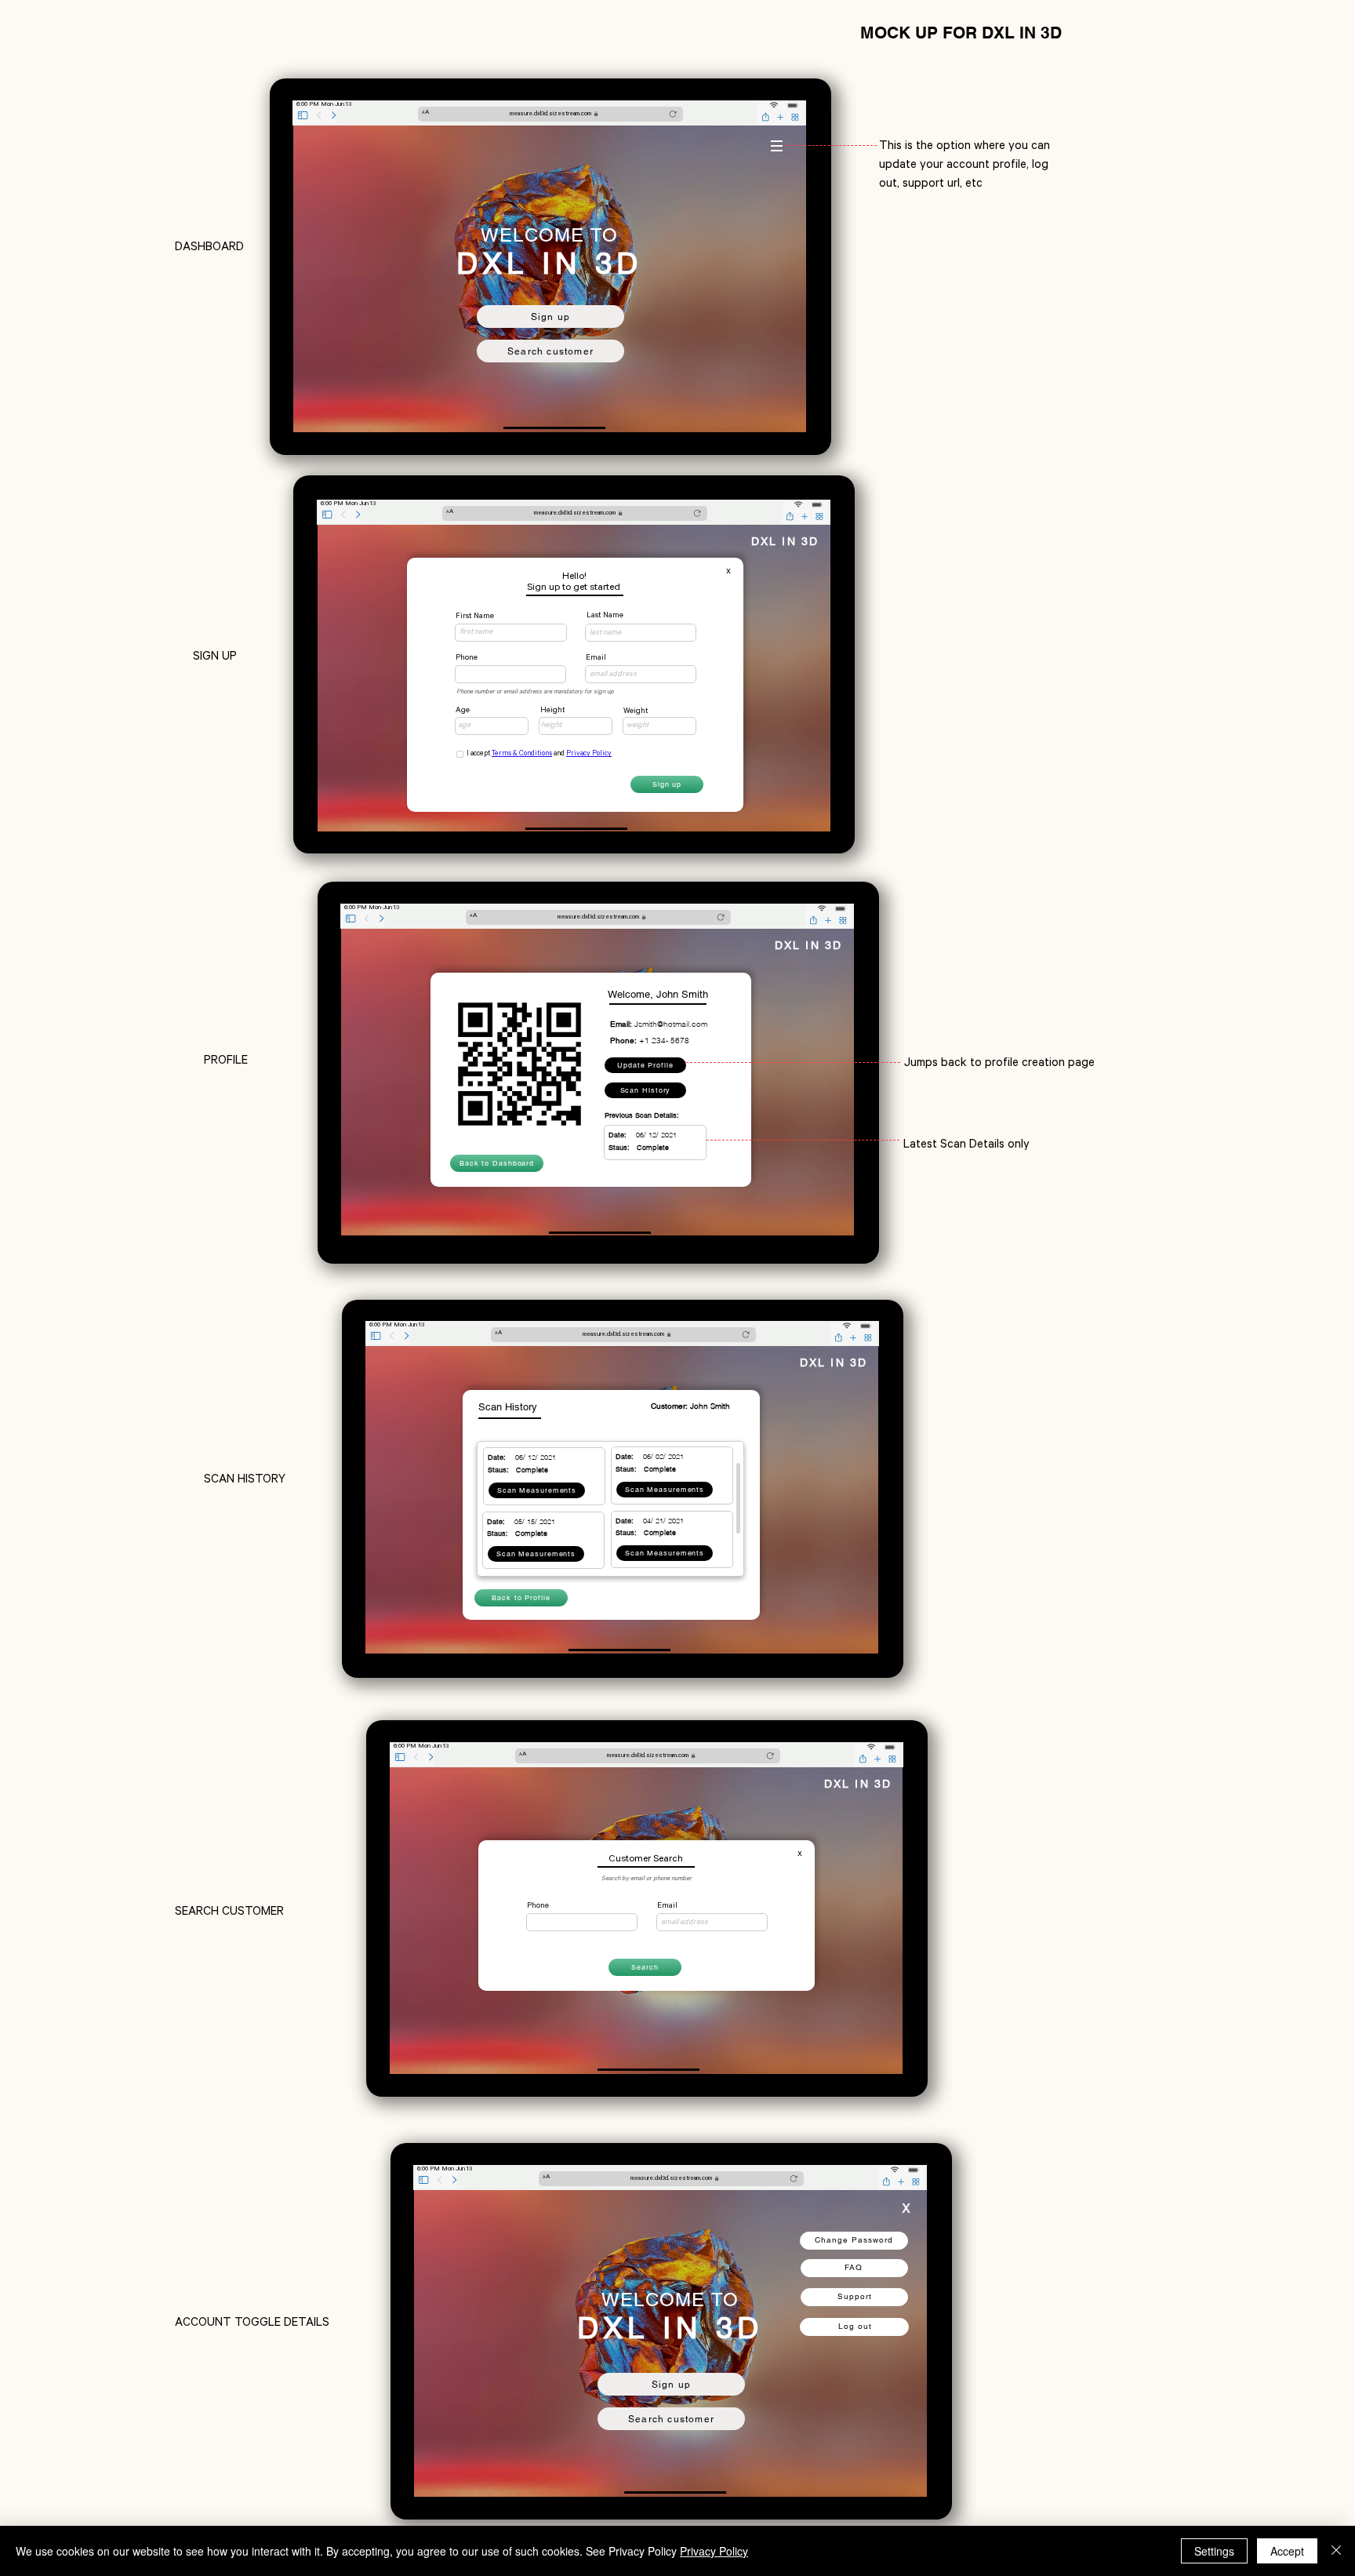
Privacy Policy (714, 2551)
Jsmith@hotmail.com (671, 1024)
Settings (1214, 2551)
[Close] (1336, 2551)
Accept (1287, 2551)
